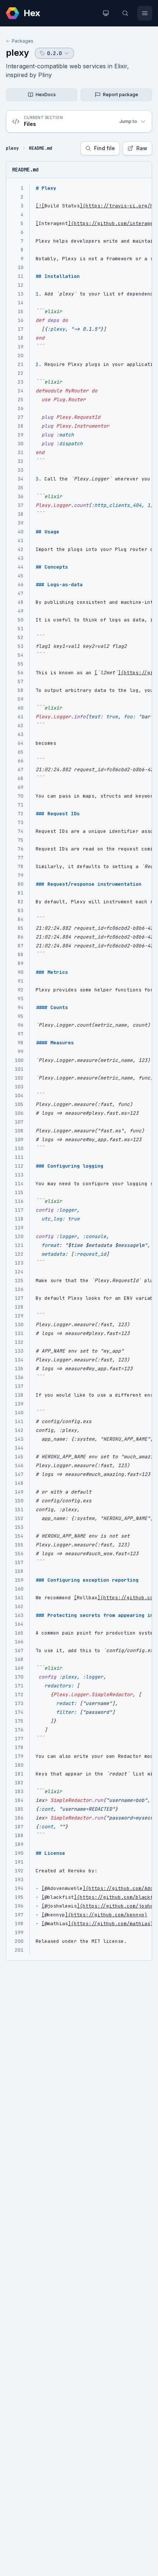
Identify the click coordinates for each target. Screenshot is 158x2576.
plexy (17, 53)
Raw (142, 148)
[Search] (125, 13)
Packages (23, 41)
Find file (105, 148)
